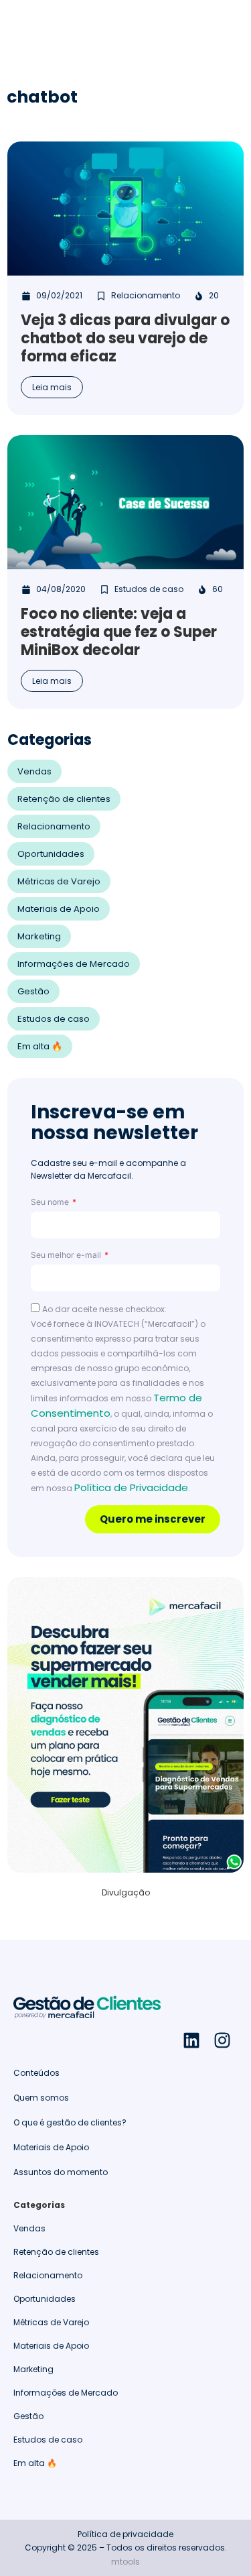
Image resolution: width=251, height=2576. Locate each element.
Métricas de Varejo (59, 881)
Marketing (39, 936)
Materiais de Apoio (59, 909)
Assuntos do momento (61, 2172)
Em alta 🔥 (40, 1046)
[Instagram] (222, 2040)
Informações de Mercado (74, 964)
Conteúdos (36, 2073)
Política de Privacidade (131, 1487)
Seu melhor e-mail (67, 1255)
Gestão (33, 991)
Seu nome (51, 1202)
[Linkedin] (191, 2040)
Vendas (34, 771)
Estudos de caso (54, 1019)
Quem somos (41, 2098)
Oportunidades (51, 854)
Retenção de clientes (64, 799)
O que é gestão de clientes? (70, 2122)
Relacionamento (54, 826)
